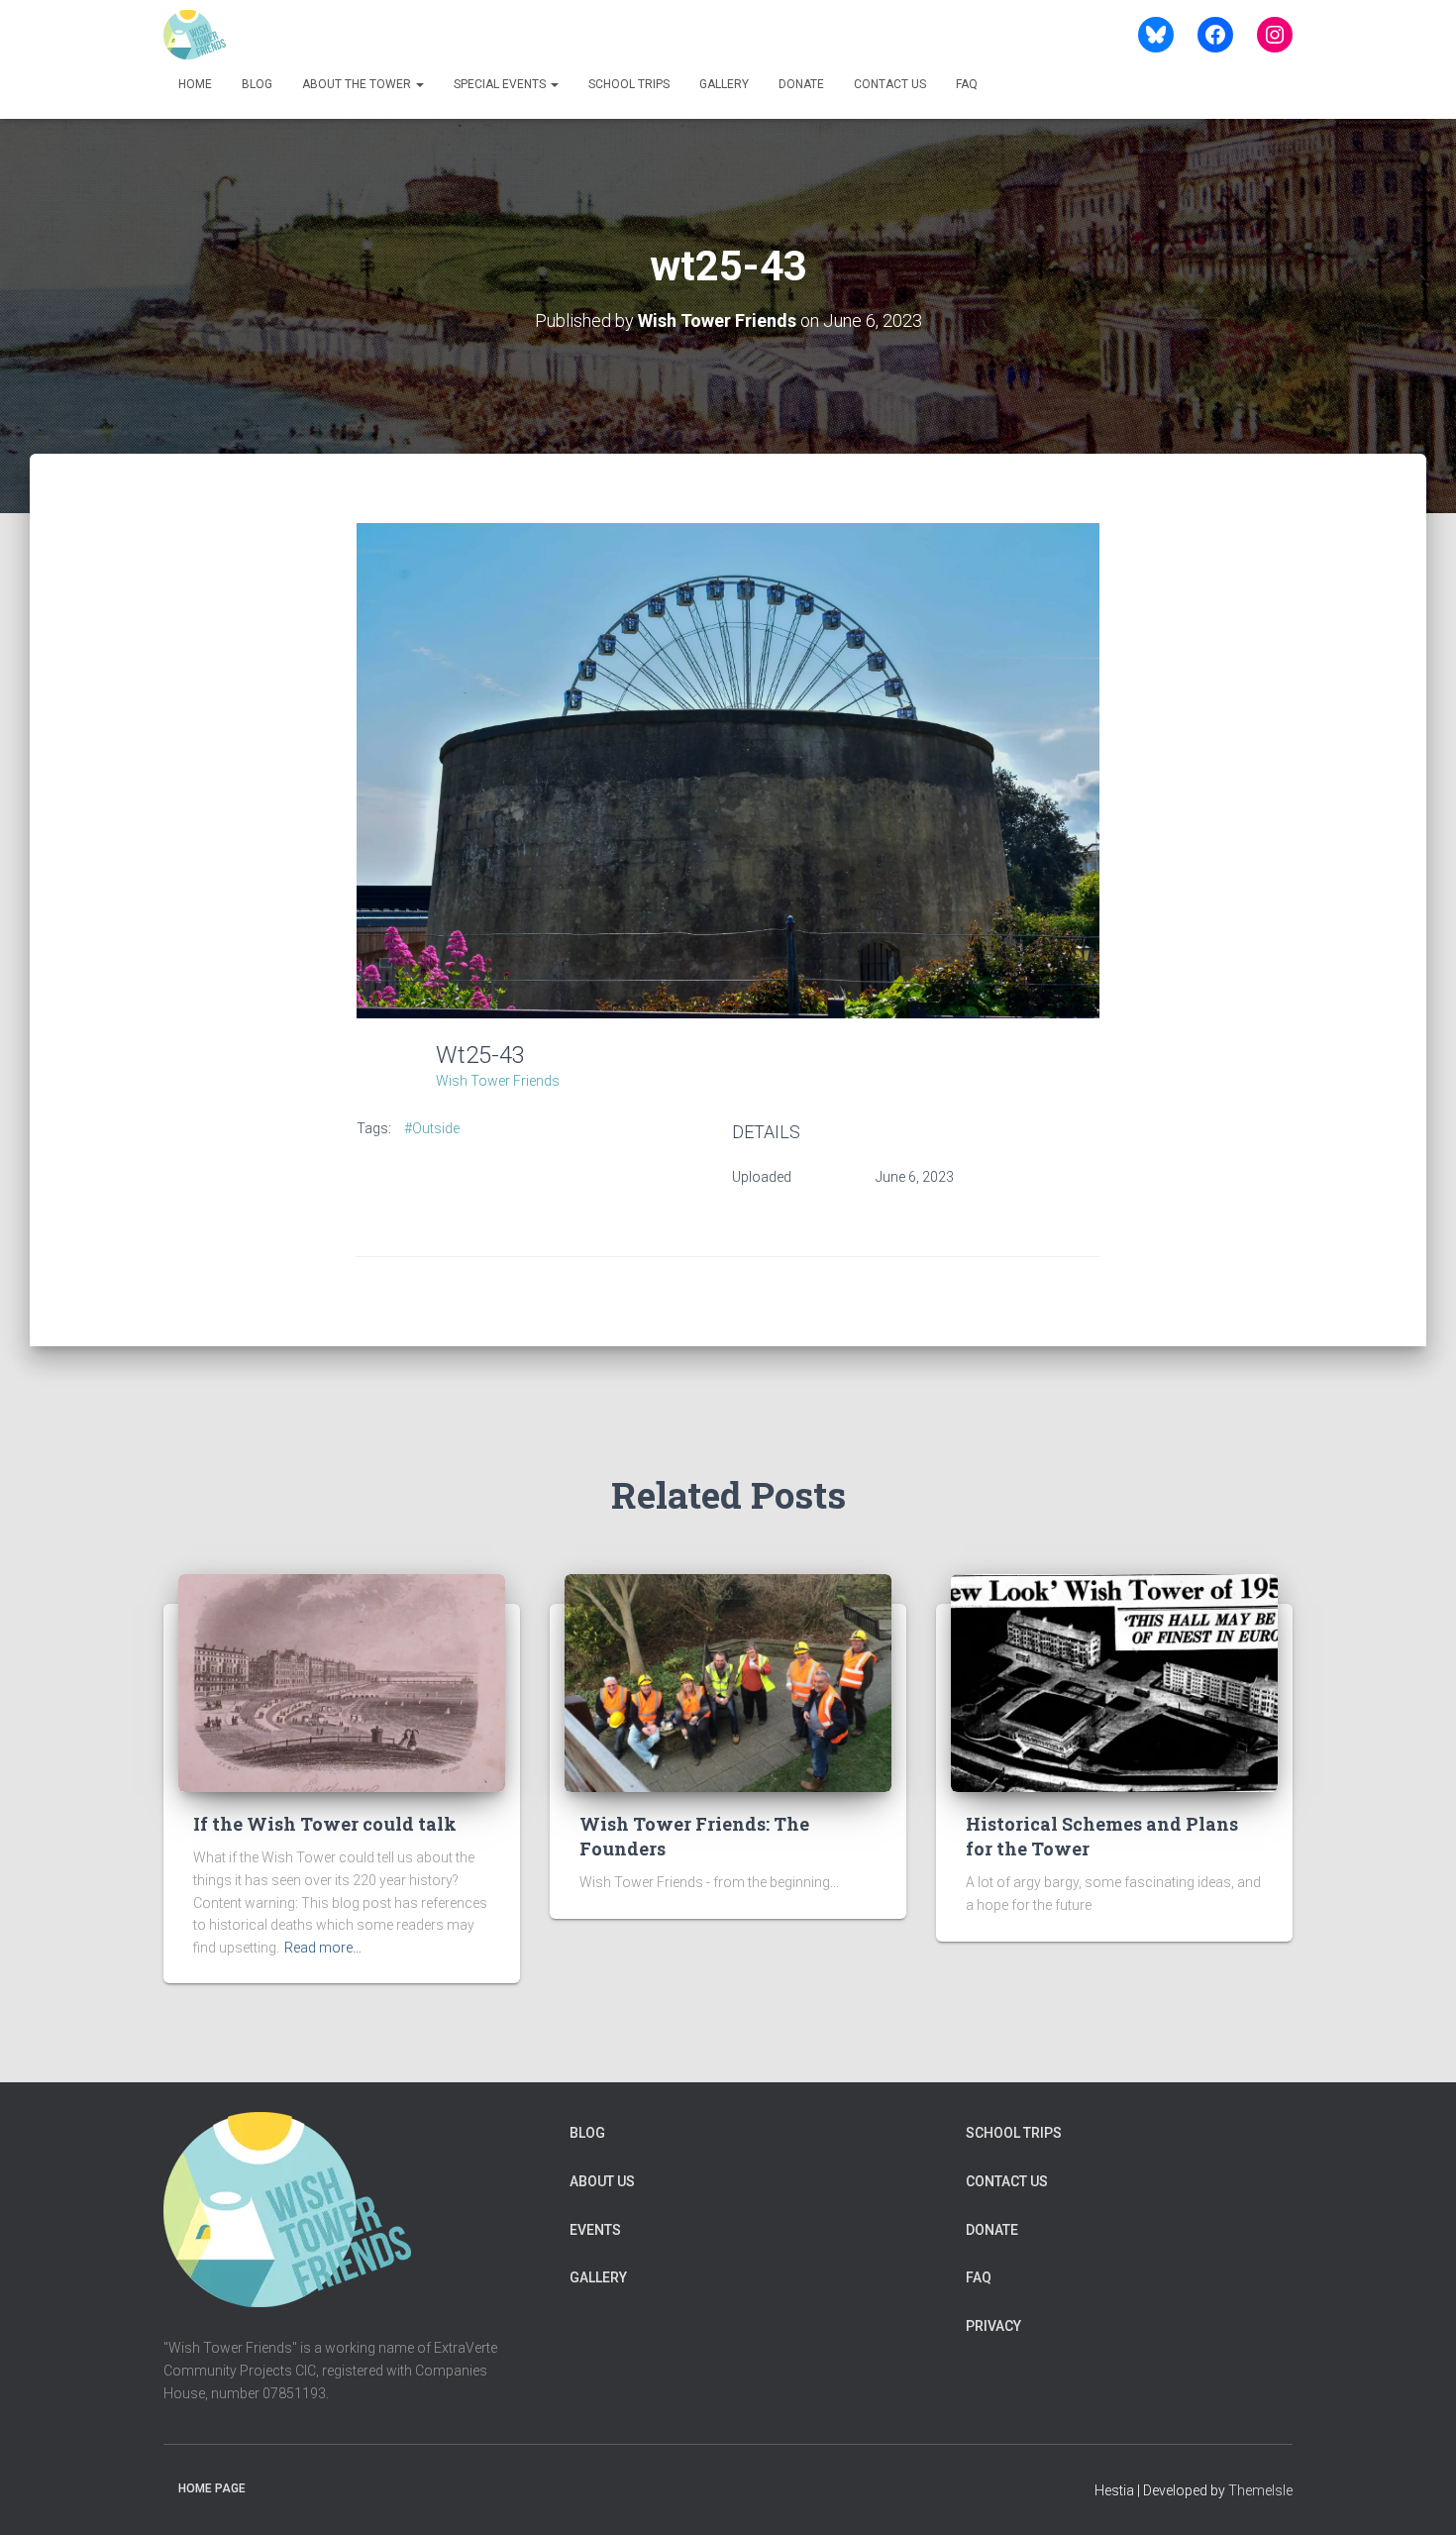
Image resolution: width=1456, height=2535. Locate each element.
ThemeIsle (1260, 2490)
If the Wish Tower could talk (325, 1824)
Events (595, 2230)
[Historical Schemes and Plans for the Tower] (1114, 1682)
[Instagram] (1275, 35)
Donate (801, 84)
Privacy (993, 2326)
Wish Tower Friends (498, 1081)
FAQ (967, 84)
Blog (257, 84)
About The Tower (358, 84)
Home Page (212, 2488)
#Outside (432, 1128)
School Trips (629, 84)
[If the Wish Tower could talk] (342, 1682)
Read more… (323, 1948)
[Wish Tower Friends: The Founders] (728, 1682)
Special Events (501, 84)
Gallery (724, 84)
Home (195, 84)
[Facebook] (1215, 35)
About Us (602, 2181)
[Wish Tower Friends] (195, 35)
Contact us (890, 84)
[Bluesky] (1156, 35)
